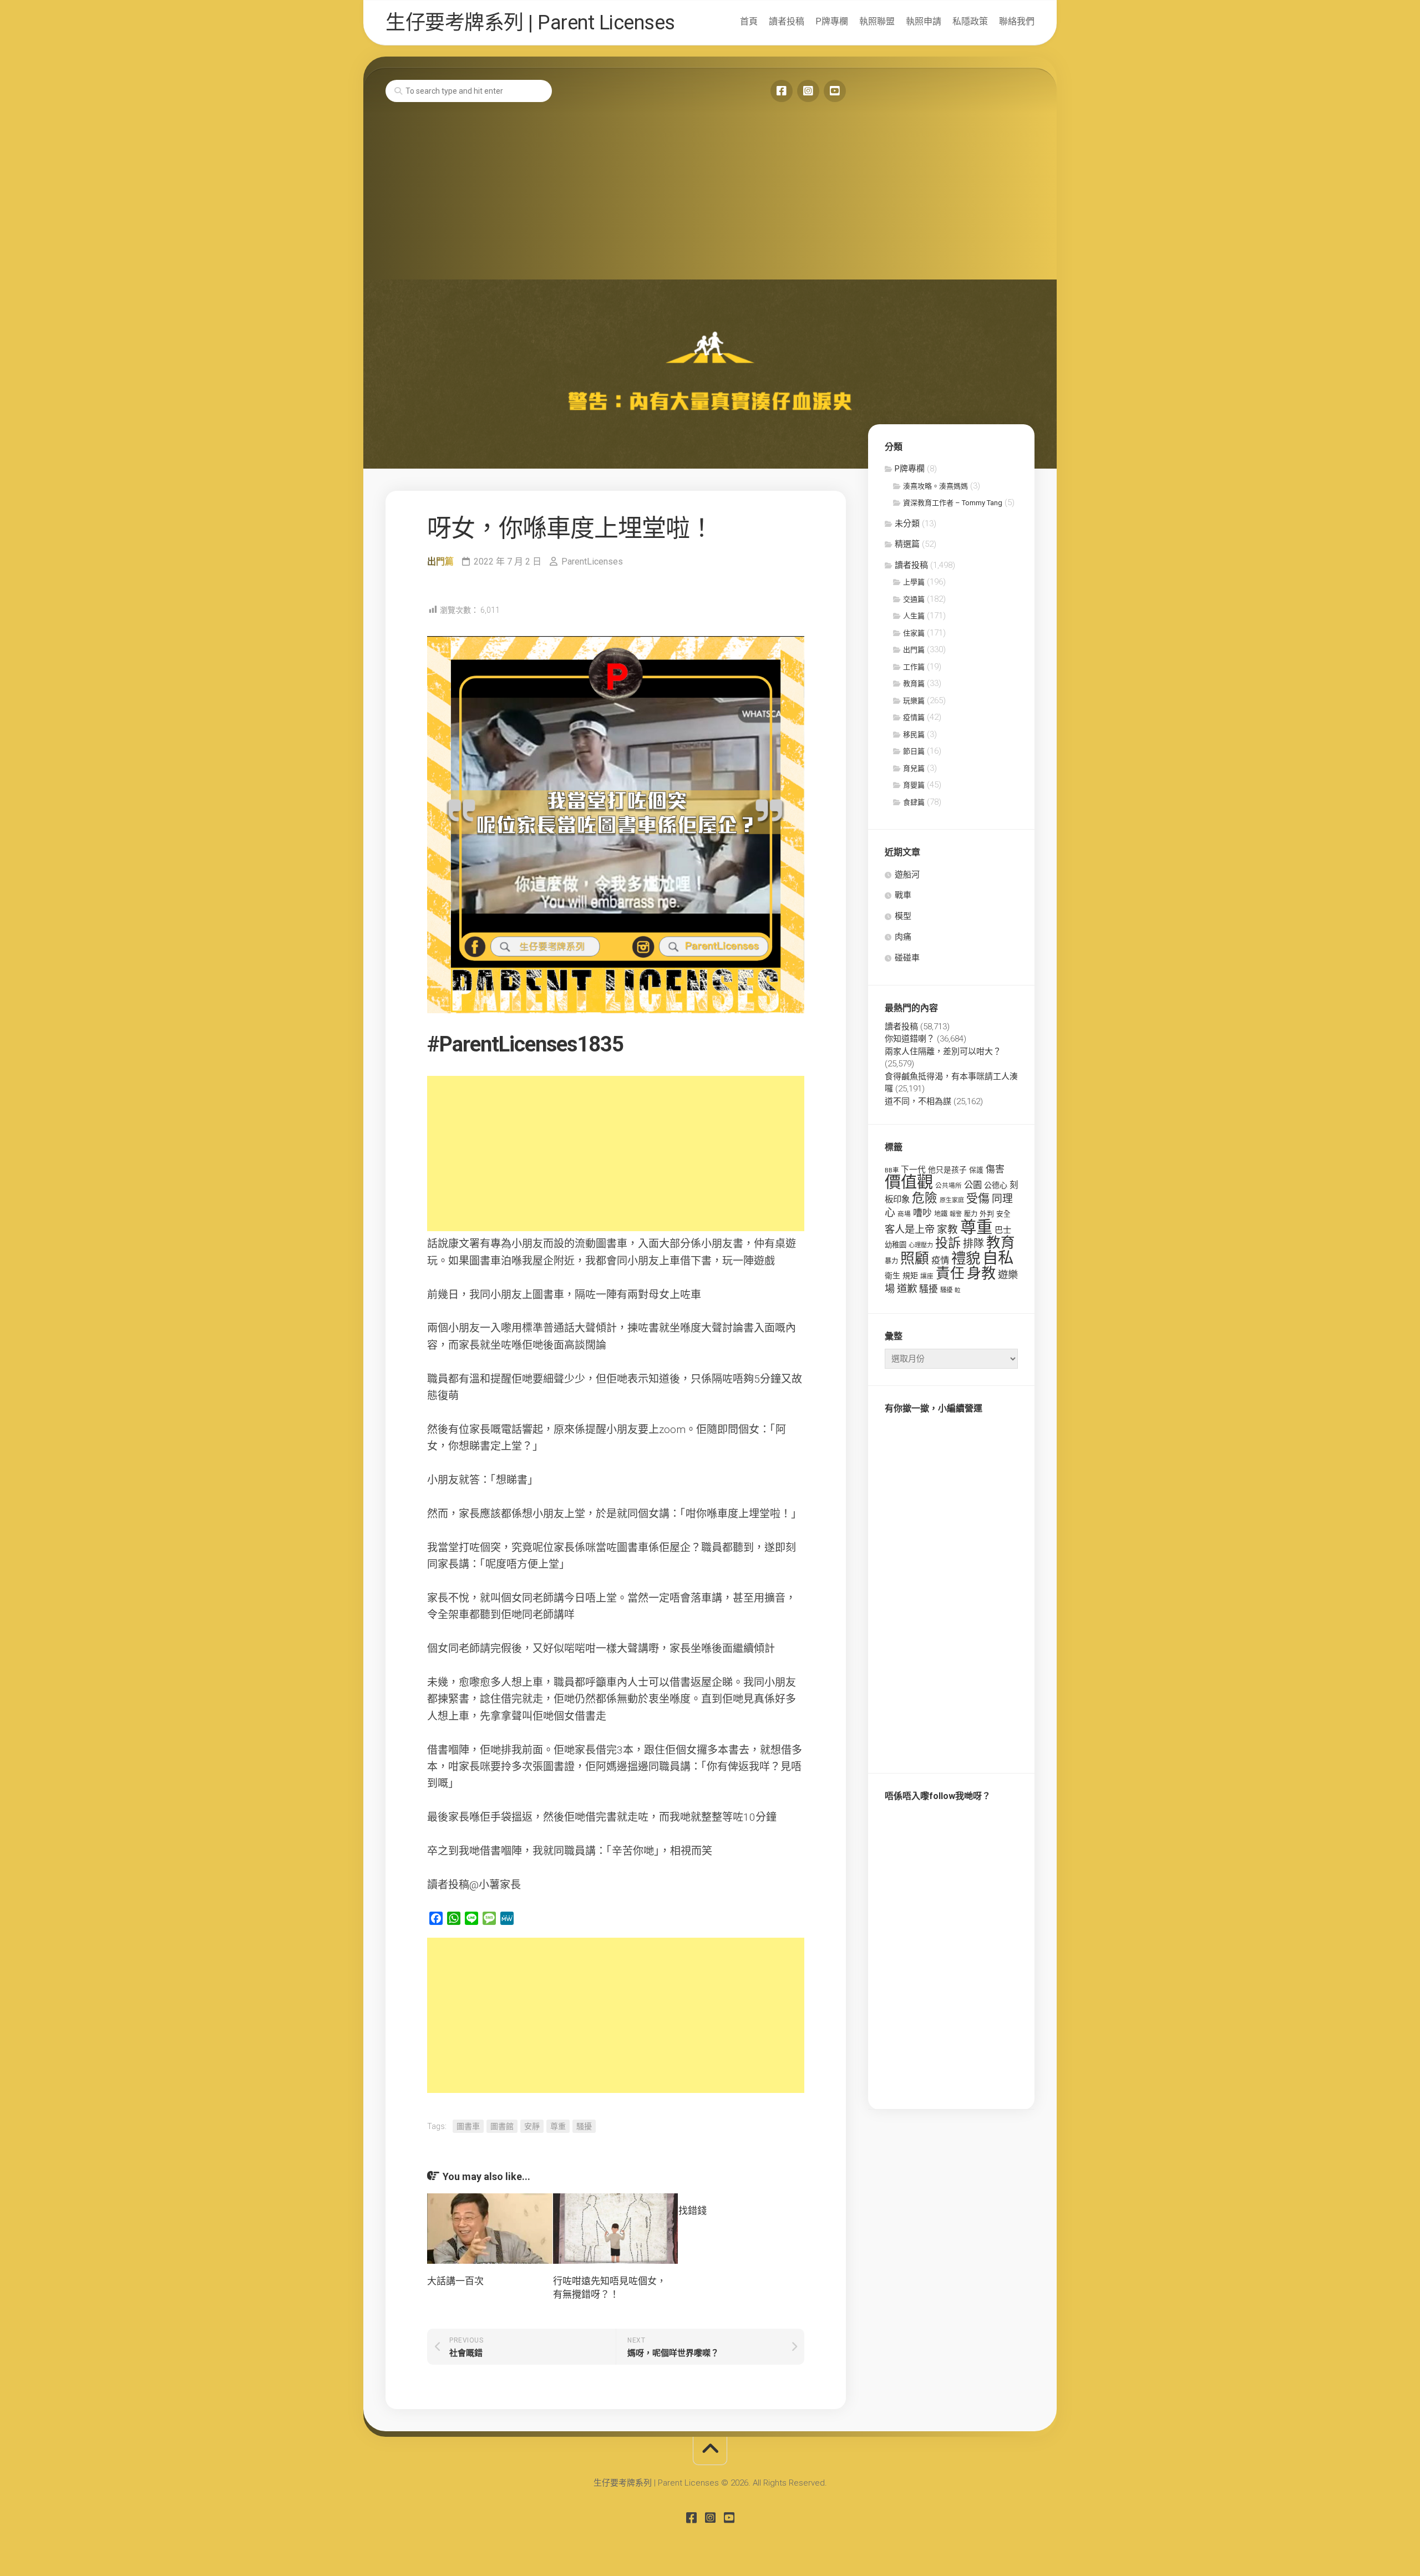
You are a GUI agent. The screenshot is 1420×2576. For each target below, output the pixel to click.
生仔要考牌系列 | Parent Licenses (530, 23)
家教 (947, 1229)
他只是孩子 (947, 1170)
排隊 (973, 1244)
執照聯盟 (877, 21)
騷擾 (584, 2126)
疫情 (940, 1260)
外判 (987, 1214)
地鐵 (941, 1214)
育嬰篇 (914, 785)
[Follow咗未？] (808, 91)
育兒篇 (914, 768)
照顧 (915, 1258)
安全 (1003, 1214)
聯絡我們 (1017, 21)
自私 (998, 1258)
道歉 (907, 1289)
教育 (1001, 1242)
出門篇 (440, 562)
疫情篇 (914, 717)
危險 (925, 1198)
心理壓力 (921, 1245)
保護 (976, 1170)
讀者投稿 (787, 21)
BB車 (892, 1170)
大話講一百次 (455, 2281)
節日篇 (914, 751)
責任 (950, 1273)
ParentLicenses (592, 562)
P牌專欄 (832, 21)
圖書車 (468, 2126)
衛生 (892, 1276)
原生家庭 (952, 1200)
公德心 (996, 1185)
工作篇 (914, 667)
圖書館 (502, 2126)
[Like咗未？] (782, 91)
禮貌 (966, 1258)
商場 (904, 1214)
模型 (903, 916)
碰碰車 (907, 958)
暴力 (891, 1261)
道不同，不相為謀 (918, 1101)
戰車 (903, 895)
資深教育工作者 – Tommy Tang (953, 503)
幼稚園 (896, 1245)
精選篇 (907, 544)
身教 (981, 1273)
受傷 (978, 1198)
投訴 (948, 1243)
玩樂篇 (914, 701)
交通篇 (914, 599)
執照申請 (924, 21)
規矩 (910, 1276)
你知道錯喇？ (910, 1039)
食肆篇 (914, 802)
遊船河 (907, 875)
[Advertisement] (710, 196)
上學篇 (914, 582)
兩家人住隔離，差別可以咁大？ (943, 1051)
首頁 (749, 21)
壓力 (971, 1214)
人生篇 (914, 616)
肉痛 (903, 937)
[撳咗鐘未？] (835, 91)
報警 (956, 1214)
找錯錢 (693, 2211)
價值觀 (909, 1182)
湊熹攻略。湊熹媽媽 (935, 486)
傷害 (995, 1169)
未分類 (907, 524)
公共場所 (949, 1186)
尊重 (558, 2126)
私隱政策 (970, 21)
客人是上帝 (910, 1229)
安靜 (532, 2126)
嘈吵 (922, 1213)
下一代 (913, 1170)
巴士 (1003, 1230)
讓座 (927, 1276)
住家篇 (914, 633)
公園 (973, 1185)
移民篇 (914, 735)
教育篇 (914, 684)
